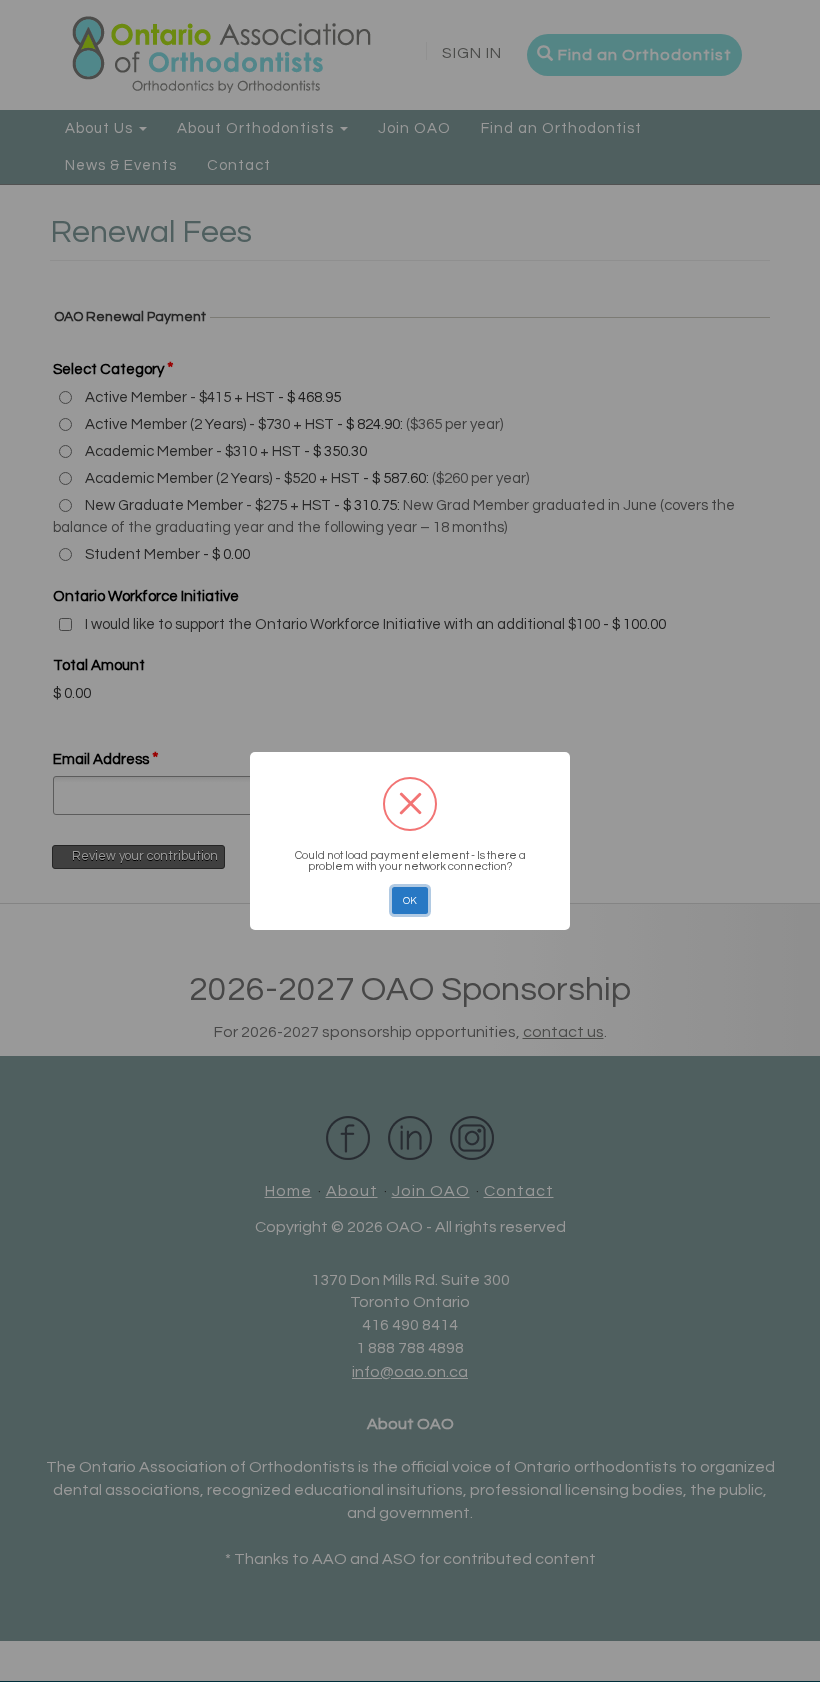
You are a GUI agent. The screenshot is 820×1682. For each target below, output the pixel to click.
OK (410, 901)
